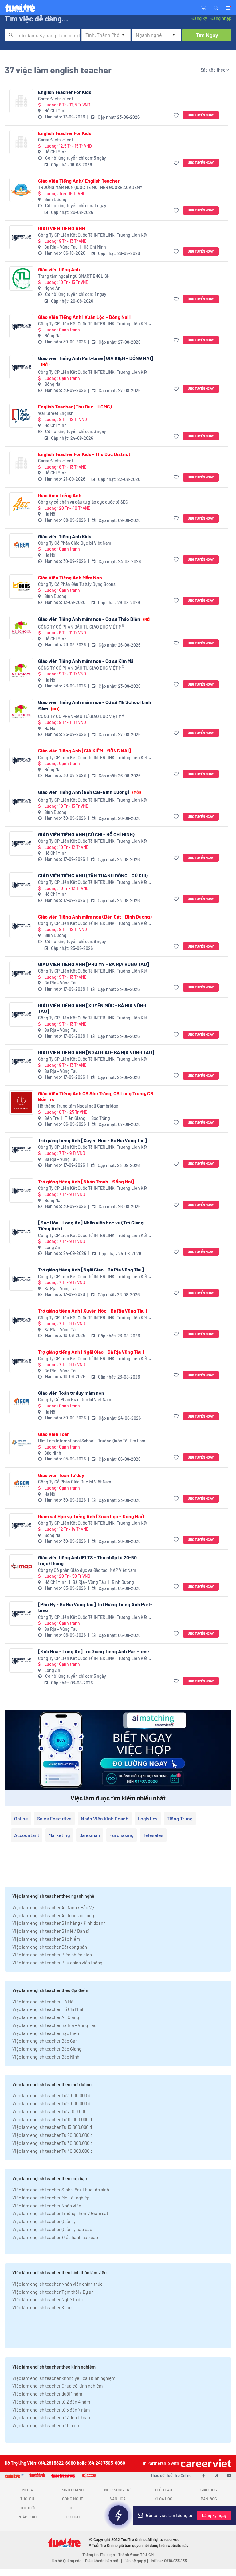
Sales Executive (54, 1818)
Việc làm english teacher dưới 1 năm (47, 2394)
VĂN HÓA (118, 2499)
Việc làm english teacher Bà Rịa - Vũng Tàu (54, 2025)
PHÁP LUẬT (27, 2517)
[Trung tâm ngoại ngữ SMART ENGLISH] (21, 278)
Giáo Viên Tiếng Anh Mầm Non (70, 577)
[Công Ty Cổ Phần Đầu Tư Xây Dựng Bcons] (21, 587)
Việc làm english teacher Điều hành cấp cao (55, 2237)
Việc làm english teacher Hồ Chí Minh (48, 2009)
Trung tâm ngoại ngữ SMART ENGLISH (74, 276)
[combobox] (42, 35)
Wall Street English (56, 413)
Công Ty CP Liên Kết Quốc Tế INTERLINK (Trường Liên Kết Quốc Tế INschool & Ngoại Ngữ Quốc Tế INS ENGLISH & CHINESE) (93, 235)
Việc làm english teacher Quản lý (44, 2221)
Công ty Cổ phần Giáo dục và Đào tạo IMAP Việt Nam (87, 1570)
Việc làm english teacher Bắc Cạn (45, 2041)
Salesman (90, 1835)
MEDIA (27, 2490)
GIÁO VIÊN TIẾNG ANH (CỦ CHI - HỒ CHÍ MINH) (86, 834)
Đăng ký (199, 18)
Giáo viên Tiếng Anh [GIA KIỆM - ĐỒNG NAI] (85, 750)
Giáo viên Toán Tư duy (61, 1475)
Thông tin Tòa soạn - (100, 2555)
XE (73, 2508)
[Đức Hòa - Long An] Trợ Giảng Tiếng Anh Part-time (94, 1651)
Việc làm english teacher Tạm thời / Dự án (53, 2292)
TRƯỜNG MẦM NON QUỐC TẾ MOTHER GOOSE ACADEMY (90, 187)
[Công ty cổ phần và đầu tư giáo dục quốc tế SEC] (21, 504)
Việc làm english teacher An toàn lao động (53, 1915)
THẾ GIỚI (27, 2508)
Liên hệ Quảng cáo (65, 2561)
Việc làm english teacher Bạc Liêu (46, 2033)
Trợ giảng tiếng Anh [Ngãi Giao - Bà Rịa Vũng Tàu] (91, 1269)
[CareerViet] (205, 2463)
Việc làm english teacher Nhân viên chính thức (57, 2284)
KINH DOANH (73, 2490)
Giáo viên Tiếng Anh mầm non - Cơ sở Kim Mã (86, 661)
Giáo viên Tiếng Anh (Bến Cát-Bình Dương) (89, 792)
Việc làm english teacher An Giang (46, 2017)
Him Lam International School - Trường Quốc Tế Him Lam (92, 1441)
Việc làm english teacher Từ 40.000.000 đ (53, 2151)
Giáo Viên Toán (54, 1434)
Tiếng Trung (180, 1818)
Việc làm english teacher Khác (42, 2307)
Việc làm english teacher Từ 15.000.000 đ (52, 2127)
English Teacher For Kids (65, 92)
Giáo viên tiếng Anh (59, 269)
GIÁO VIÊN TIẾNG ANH (62, 228)
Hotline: (168, 2561)
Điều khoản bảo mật (102, 2561)
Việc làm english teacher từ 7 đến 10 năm (52, 2417)
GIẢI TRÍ (118, 2508)
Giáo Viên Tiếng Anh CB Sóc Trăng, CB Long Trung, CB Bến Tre (96, 1096)
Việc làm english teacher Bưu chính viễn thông (57, 1963)
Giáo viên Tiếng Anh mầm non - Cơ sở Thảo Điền (95, 619)
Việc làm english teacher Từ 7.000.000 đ (51, 2111)
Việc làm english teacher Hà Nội (43, 2002)
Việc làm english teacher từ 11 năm (46, 2425)
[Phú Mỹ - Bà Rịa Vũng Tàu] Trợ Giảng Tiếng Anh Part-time (95, 1607)
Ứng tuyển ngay (201, 115)
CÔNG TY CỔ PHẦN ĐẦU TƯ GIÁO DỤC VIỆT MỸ (81, 627)
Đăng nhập (221, 18)
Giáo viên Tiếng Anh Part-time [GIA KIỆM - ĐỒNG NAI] (96, 361)
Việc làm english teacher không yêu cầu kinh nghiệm (64, 2378)
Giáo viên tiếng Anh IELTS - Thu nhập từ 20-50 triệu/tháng (87, 1560)
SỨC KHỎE (163, 2508)
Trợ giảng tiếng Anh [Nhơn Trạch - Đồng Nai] (86, 1181)
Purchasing (122, 1835)
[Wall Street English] (21, 416)
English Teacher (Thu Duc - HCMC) (75, 406)
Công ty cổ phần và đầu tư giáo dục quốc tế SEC (83, 502)
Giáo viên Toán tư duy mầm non (71, 1393)
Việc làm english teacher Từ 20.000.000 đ (53, 2135)
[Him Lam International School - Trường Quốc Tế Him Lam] (21, 1443)
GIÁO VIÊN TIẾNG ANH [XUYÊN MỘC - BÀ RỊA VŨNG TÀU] (92, 1008)
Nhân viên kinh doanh (105, 1818)
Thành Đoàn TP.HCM (136, 2555)
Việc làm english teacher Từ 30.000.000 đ (53, 2143)
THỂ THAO (163, 2490)
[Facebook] (203, 2475)
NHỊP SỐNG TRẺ (118, 2490)
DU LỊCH (73, 2517)
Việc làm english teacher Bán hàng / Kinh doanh (59, 1923)
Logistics (148, 1818)
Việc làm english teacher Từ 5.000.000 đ (51, 2103)
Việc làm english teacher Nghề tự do (47, 2299)
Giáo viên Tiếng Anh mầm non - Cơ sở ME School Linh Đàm (95, 705)
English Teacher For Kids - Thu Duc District (84, 454)
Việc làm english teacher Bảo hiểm (46, 1939)
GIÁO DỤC (209, 2490)
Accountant (27, 1835)
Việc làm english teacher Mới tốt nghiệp (51, 2198)
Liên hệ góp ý (135, 2561)
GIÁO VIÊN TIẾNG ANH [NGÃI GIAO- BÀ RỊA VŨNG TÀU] (96, 1052)
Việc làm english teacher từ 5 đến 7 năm (51, 2410)
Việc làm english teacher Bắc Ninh (46, 2057)
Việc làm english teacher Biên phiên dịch (52, 1955)
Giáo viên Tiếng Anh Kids (65, 536)
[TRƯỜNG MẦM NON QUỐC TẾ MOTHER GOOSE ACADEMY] (21, 190)
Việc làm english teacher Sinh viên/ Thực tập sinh (61, 2190)
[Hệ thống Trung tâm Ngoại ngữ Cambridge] (21, 1102)
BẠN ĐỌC (209, 2499)
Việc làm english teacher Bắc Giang (47, 2049)
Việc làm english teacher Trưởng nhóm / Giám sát (60, 2213)
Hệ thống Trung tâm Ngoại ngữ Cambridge (78, 1106)
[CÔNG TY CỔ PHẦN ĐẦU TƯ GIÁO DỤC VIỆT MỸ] (21, 628)
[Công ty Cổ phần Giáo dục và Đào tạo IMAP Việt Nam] (21, 1566)
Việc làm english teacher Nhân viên (47, 2206)
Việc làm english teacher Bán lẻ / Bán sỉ (51, 1931)
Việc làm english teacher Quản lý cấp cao (52, 2229)
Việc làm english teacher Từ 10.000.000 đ (52, 2119)
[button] (216, 7)
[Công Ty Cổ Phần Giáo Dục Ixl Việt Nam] (21, 545)
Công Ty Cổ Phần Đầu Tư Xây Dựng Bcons (77, 584)
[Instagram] (216, 2475)
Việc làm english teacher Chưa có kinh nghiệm (57, 2386)
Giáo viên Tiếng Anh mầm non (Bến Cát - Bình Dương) (95, 917)
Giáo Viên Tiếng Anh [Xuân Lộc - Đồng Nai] (84, 317)
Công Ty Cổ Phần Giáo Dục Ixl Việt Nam (75, 543)
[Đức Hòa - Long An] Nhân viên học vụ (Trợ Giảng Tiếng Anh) (91, 1225)
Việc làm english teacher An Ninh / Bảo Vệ (53, 1907)
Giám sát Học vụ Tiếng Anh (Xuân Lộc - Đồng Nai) (91, 1516)
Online (21, 1818)
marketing (59, 1835)
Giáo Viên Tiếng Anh (60, 495)
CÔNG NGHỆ (73, 2499)
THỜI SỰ (27, 2499)
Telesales (153, 1835)
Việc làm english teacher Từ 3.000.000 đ (51, 2095)
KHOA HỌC (163, 2499)
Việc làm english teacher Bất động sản (50, 1947)
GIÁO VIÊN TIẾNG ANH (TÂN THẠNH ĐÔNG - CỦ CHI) (93, 875)
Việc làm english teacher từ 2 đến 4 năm (51, 2402)
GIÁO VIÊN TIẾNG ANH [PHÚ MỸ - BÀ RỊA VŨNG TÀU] (94, 964)
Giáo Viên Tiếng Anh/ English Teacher (79, 181)
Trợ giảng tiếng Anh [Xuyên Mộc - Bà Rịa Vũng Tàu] (92, 1140)
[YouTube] (229, 2475)
